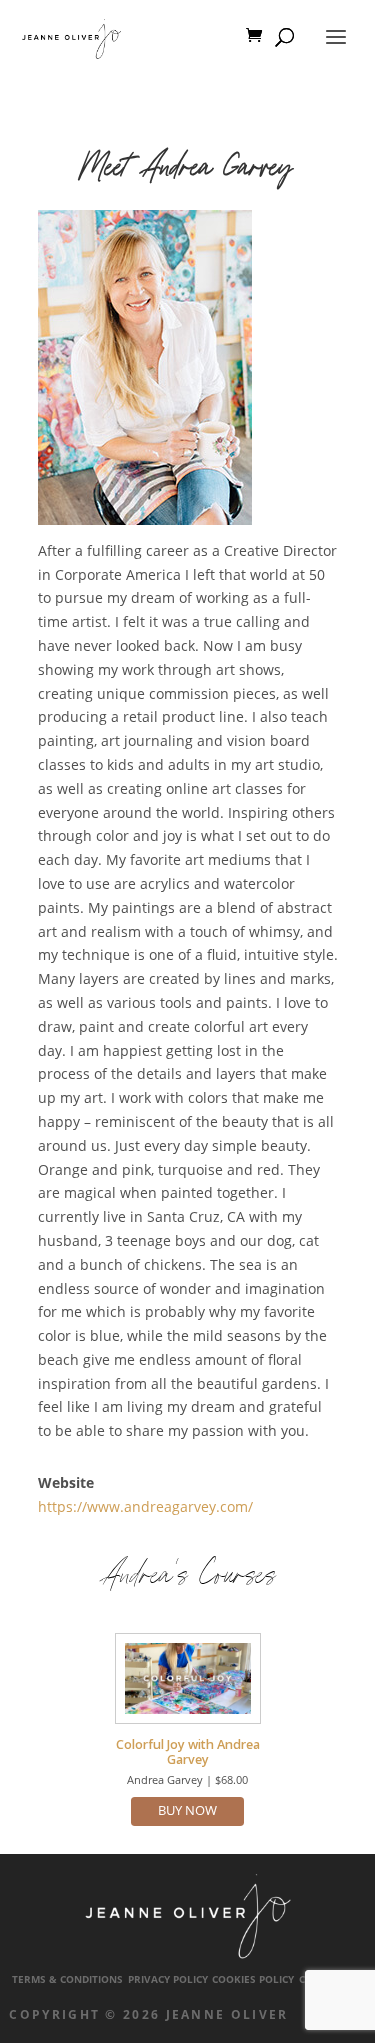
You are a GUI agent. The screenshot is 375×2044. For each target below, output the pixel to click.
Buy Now (187, 1810)
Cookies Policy (253, 1979)
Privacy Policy (168, 1979)
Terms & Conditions (67, 1979)
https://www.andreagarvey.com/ (145, 1506)
